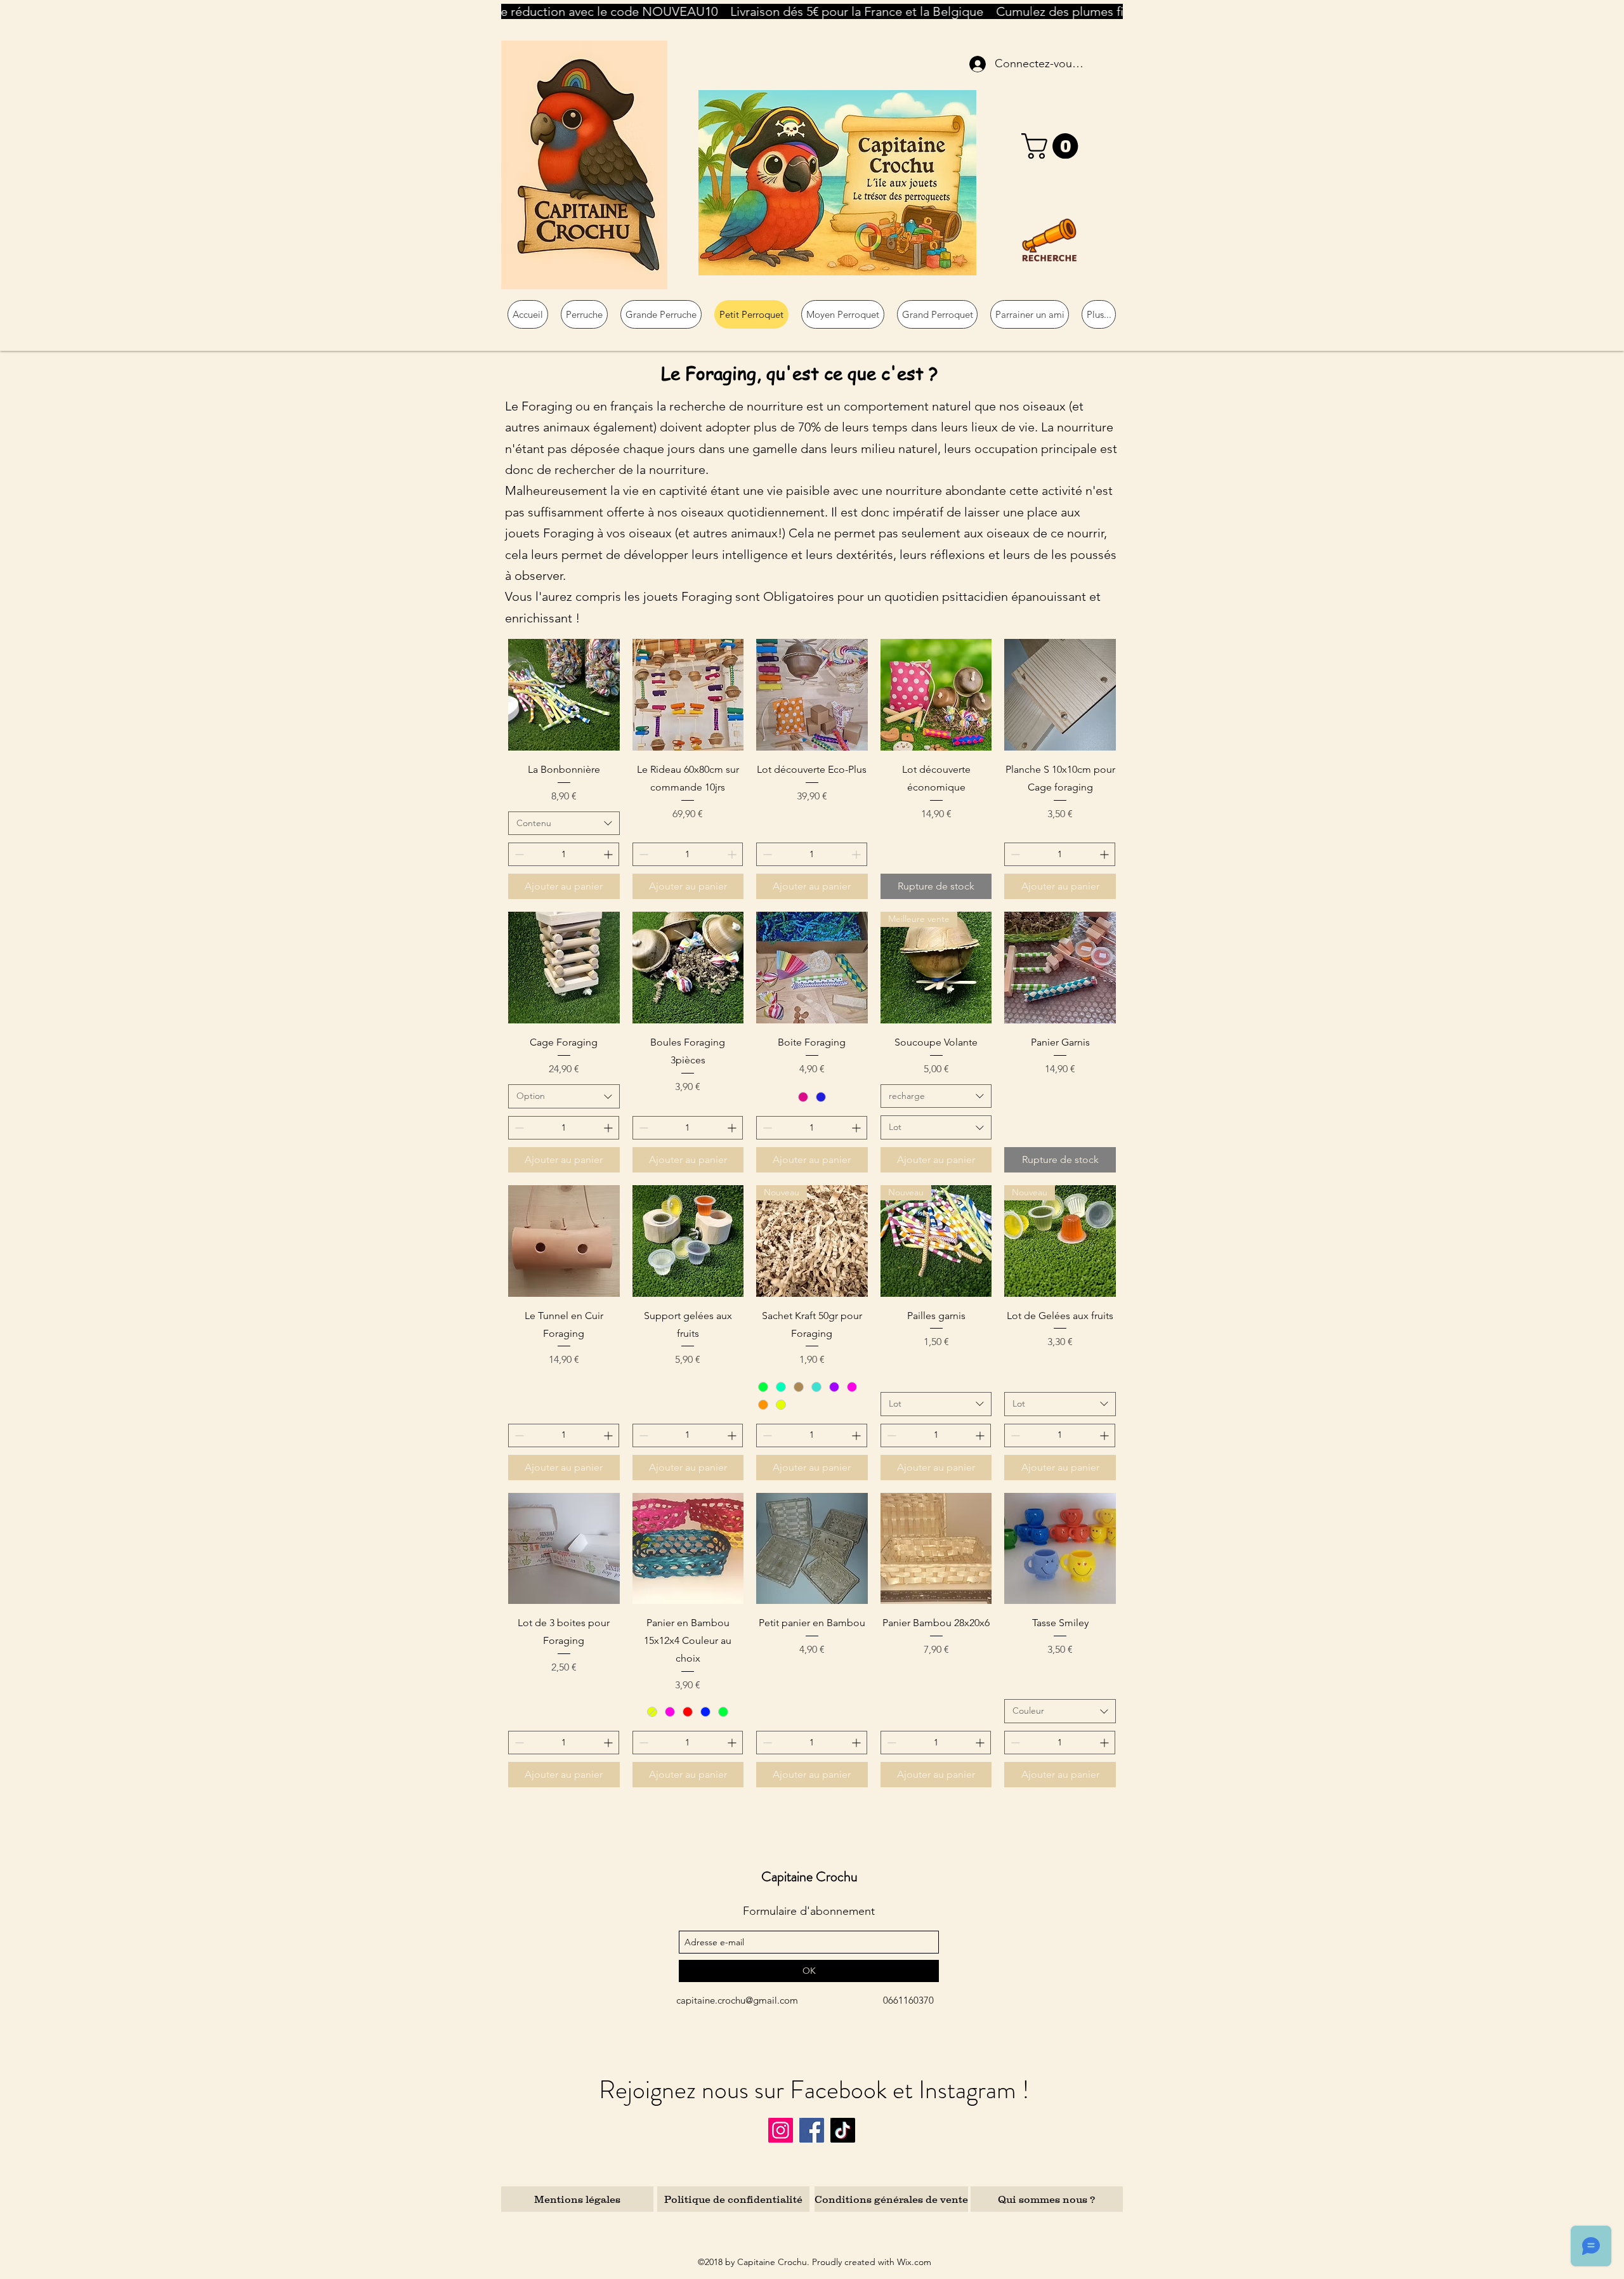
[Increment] (609, 854)
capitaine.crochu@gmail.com (737, 2000)
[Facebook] (812, 2130)
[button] (1053, 146)
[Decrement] (518, 854)
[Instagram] (781, 2130)
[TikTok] (843, 2130)
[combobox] (564, 824)
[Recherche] (1049, 240)
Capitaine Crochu (809, 1876)
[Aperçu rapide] (564, 695)
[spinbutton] (564, 854)
